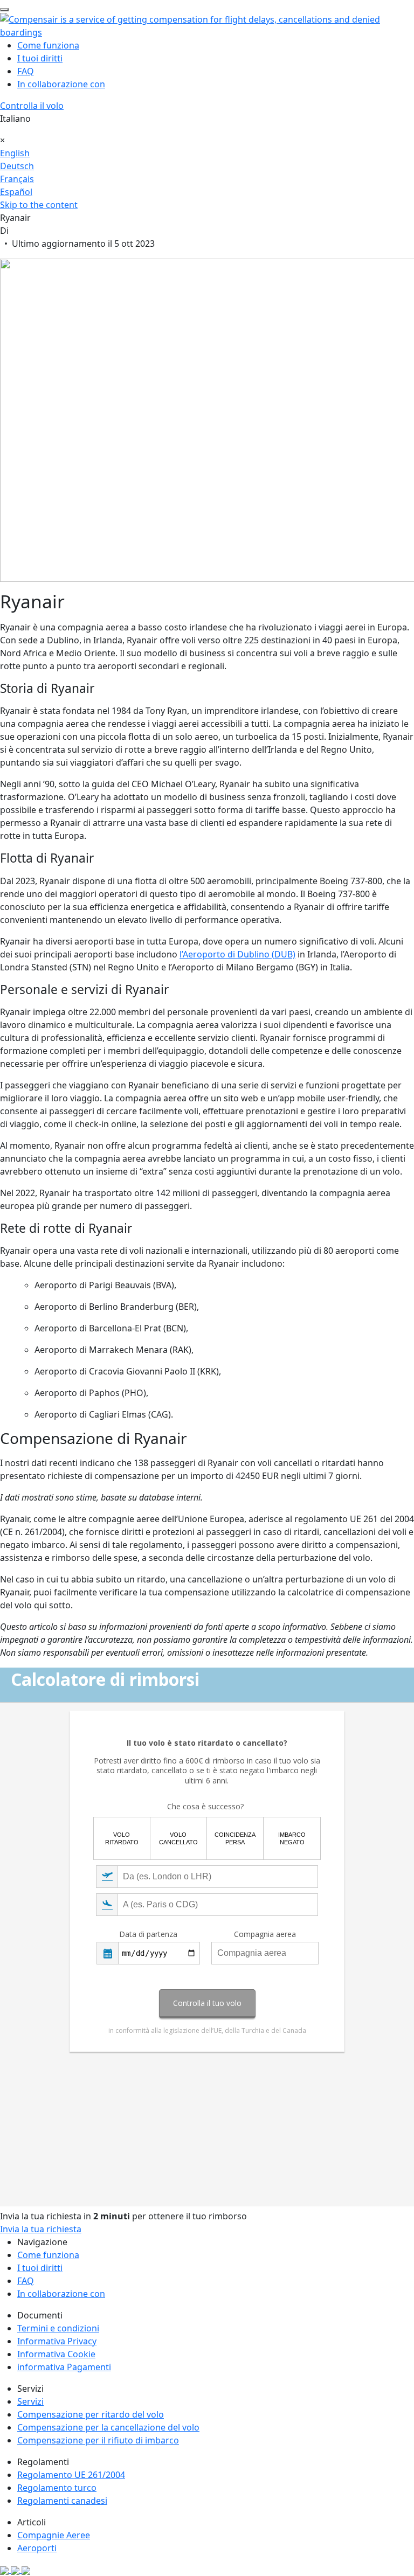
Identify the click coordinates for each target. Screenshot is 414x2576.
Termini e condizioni (58, 2328)
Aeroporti (37, 2548)
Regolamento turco (57, 2488)
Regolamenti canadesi (62, 2501)
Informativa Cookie (56, 2354)
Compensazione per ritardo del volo (91, 2414)
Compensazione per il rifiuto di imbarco (98, 2440)
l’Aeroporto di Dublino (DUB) (237, 954)
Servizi (30, 2401)
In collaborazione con (61, 84)
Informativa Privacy (57, 2341)
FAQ (26, 71)
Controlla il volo (32, 106)
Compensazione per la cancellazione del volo (108, 2427)
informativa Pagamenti (64, 2367)
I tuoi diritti (40, 58)
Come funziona (48, 45)
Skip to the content (39, 205)
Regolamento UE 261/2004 (71, 2475)
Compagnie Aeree (54, 2535)
